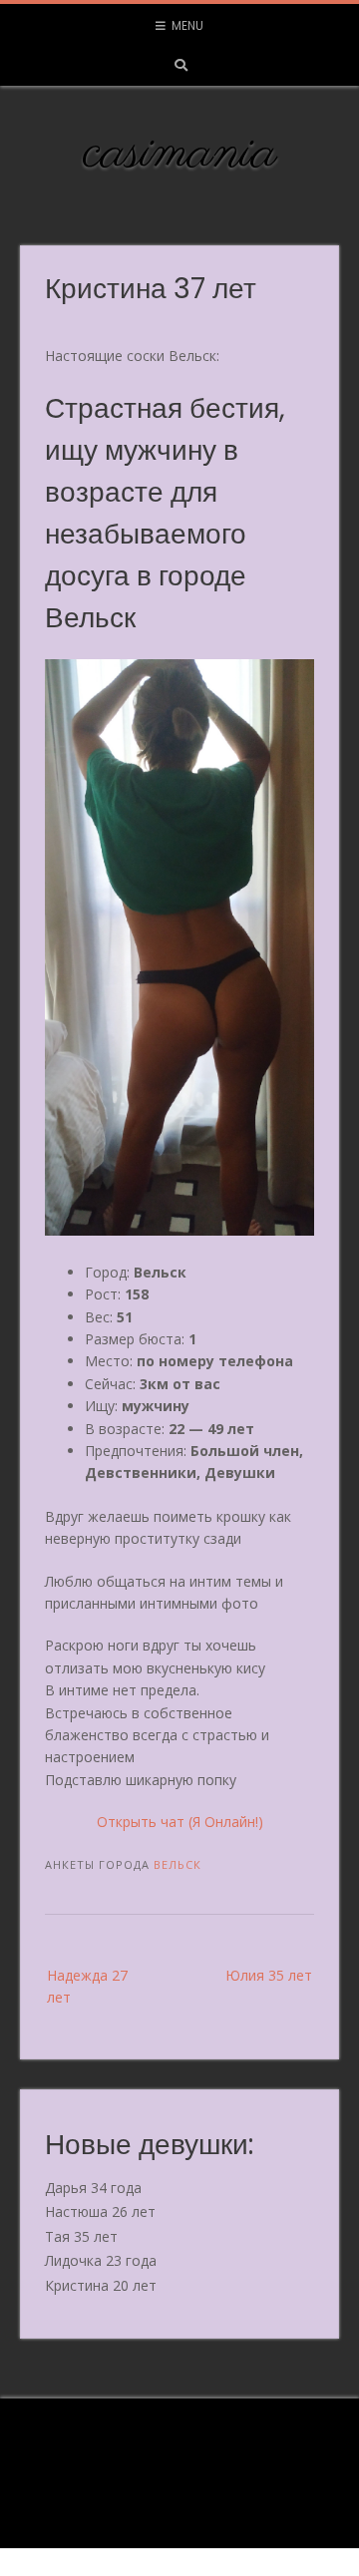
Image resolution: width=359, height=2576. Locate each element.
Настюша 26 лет (100, 2211)
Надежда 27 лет (87, 1986)
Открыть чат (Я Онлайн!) (180, 1822)
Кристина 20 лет (101, 2285)
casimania (180, 154)
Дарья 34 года (93, 2188)
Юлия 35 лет (269, 1975)
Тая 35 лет (81, 2236)
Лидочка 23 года (101, 2260)
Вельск (178, 1864)
